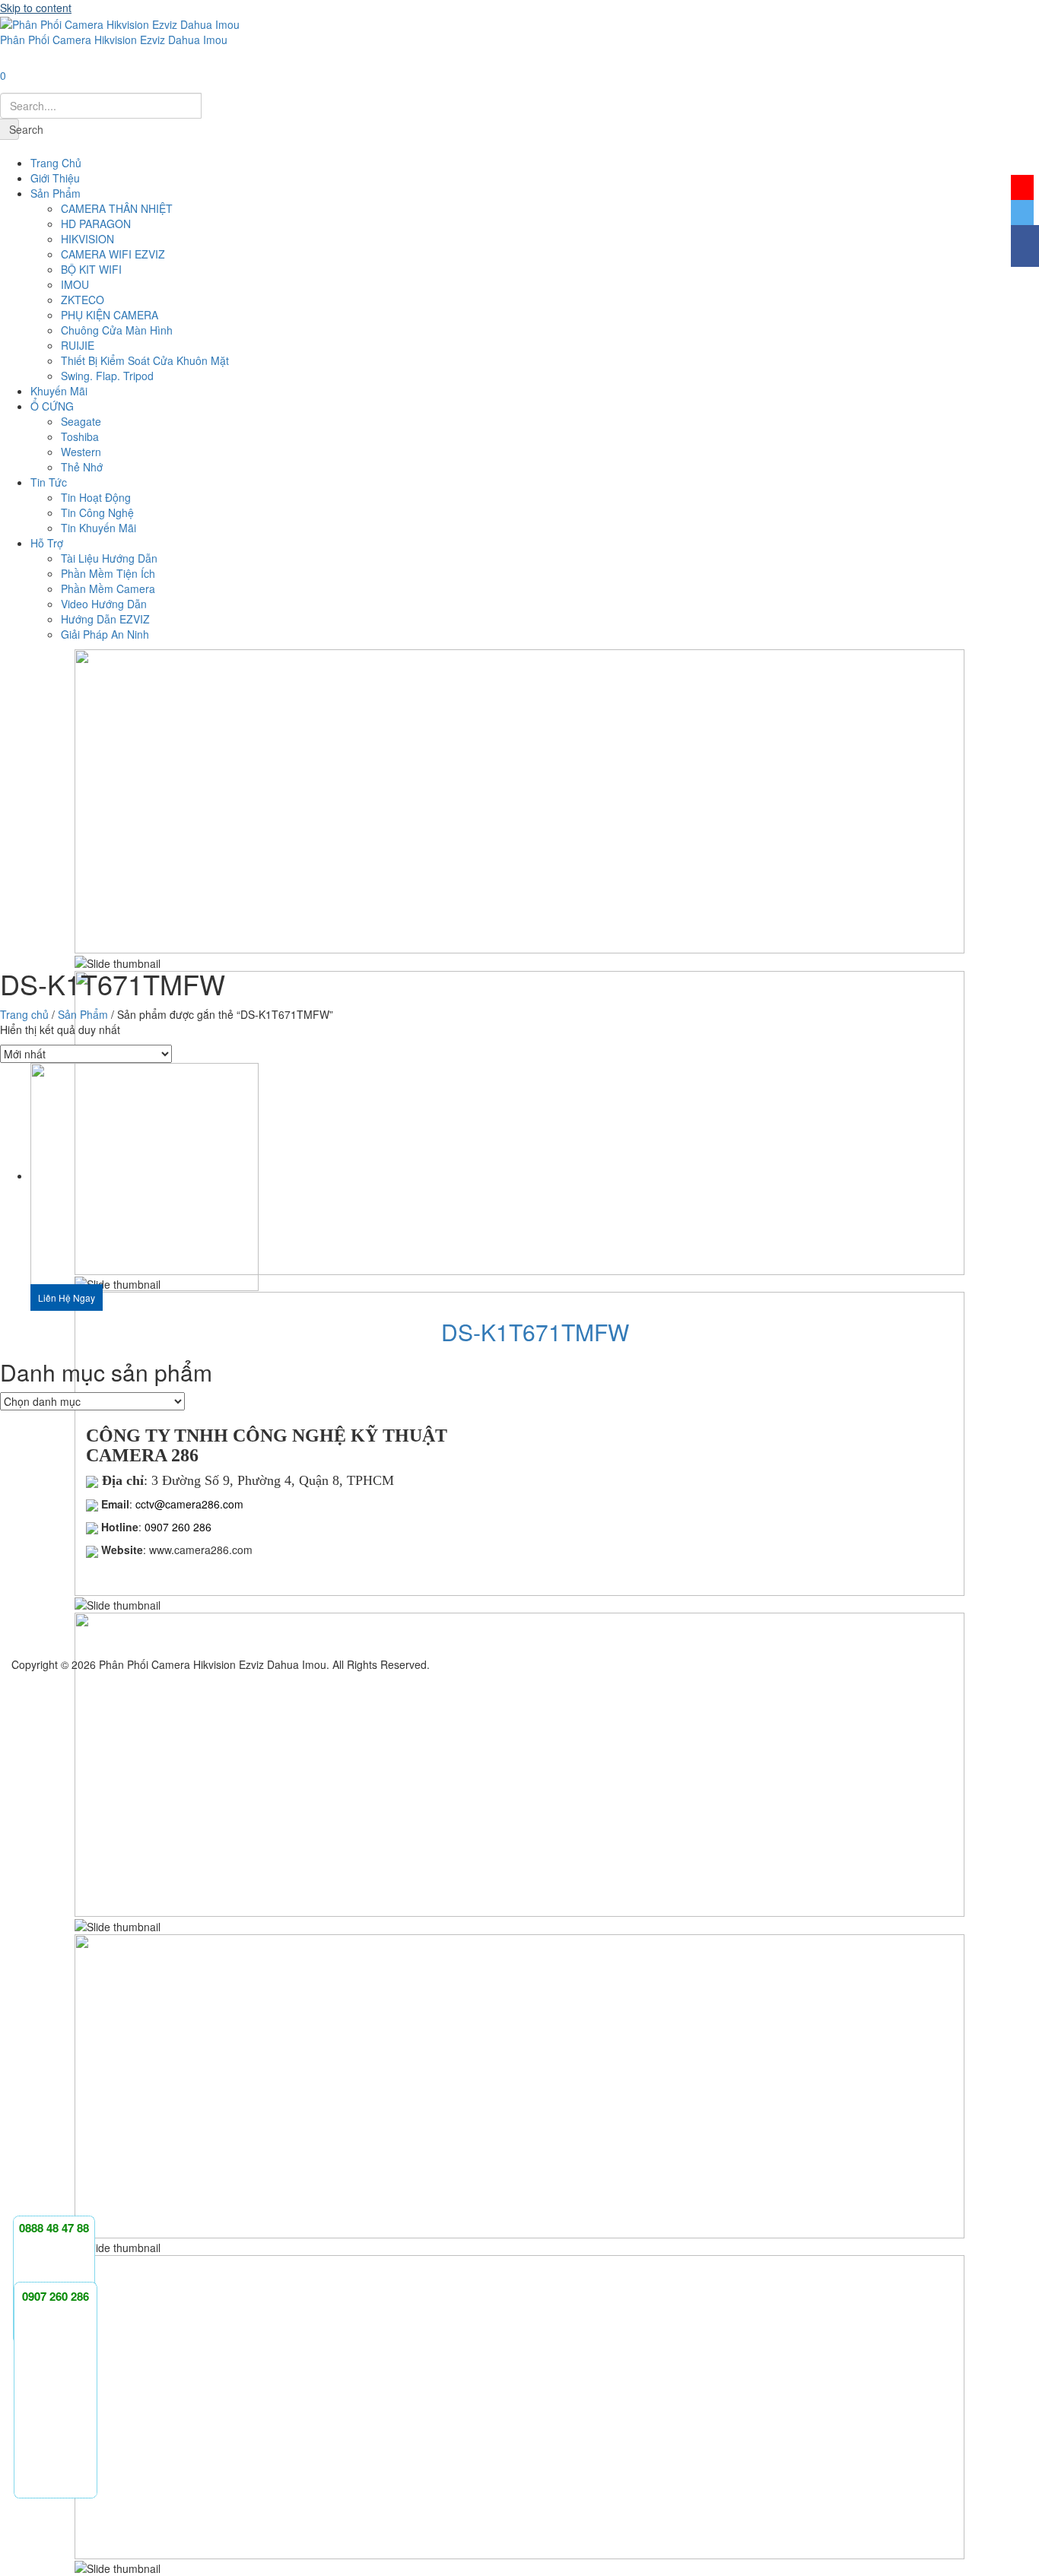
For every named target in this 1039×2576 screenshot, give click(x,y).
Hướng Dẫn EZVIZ (105, 619)
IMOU (75, 284)
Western (81, 452)
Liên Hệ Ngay (67, 1298)
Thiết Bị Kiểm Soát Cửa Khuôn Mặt (145, 360)
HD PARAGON (96, 224)
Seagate (81, 421)
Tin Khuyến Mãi (98, 528)
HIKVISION (87, 239)
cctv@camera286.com (188, 1504)
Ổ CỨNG (52, 406)
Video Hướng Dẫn (104, 604)
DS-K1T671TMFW (535, 1332)
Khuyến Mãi (59, 391)
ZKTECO (83, 300)
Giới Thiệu (55, 178)
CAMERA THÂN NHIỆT (117, 208)
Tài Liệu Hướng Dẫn (109, 558)
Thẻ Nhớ (82, 467)
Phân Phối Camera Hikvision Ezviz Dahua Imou (114, 40)
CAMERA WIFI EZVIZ (113, 254)
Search (14, 129)
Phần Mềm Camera (108, 588)
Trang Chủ (56, 163)
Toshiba (80, 436)
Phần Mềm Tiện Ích (108, 573)
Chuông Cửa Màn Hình (117, 330)
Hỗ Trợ (47, 543)
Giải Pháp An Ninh (105, 634)
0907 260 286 (178, 1527)
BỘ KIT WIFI (91, 269)
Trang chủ (24, 1014)
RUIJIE (78, 345)
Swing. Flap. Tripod (107, 376)
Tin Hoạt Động (96, 497)
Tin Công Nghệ (97, 512)
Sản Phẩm (56, 193)
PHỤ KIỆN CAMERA (110, 315)
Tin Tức (49, 482)
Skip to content (36, 8)
